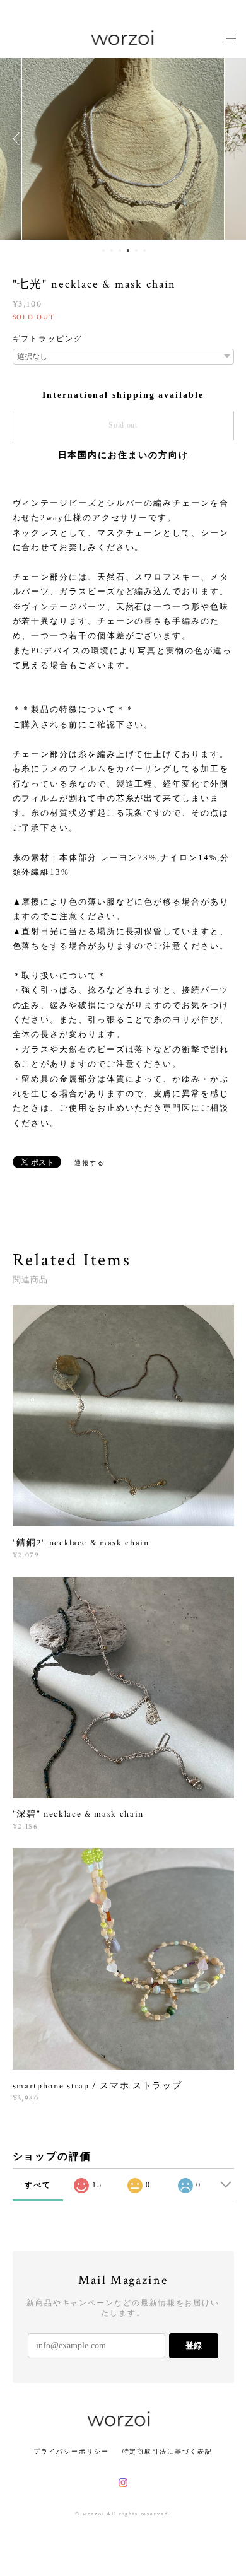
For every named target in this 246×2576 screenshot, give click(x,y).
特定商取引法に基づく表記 (167, 2451)
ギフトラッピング (48, 339)
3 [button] (120, 250)
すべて (38, 2185)
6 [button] (144, 250)
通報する (90, 1163)
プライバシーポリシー (71, 2451)
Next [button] (227, 139)
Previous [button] (19, 139)
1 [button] (103, 250)
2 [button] (112, 250)
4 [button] (128, 250)
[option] (123, 139)
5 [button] (136, 250)
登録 (194, 2345)
